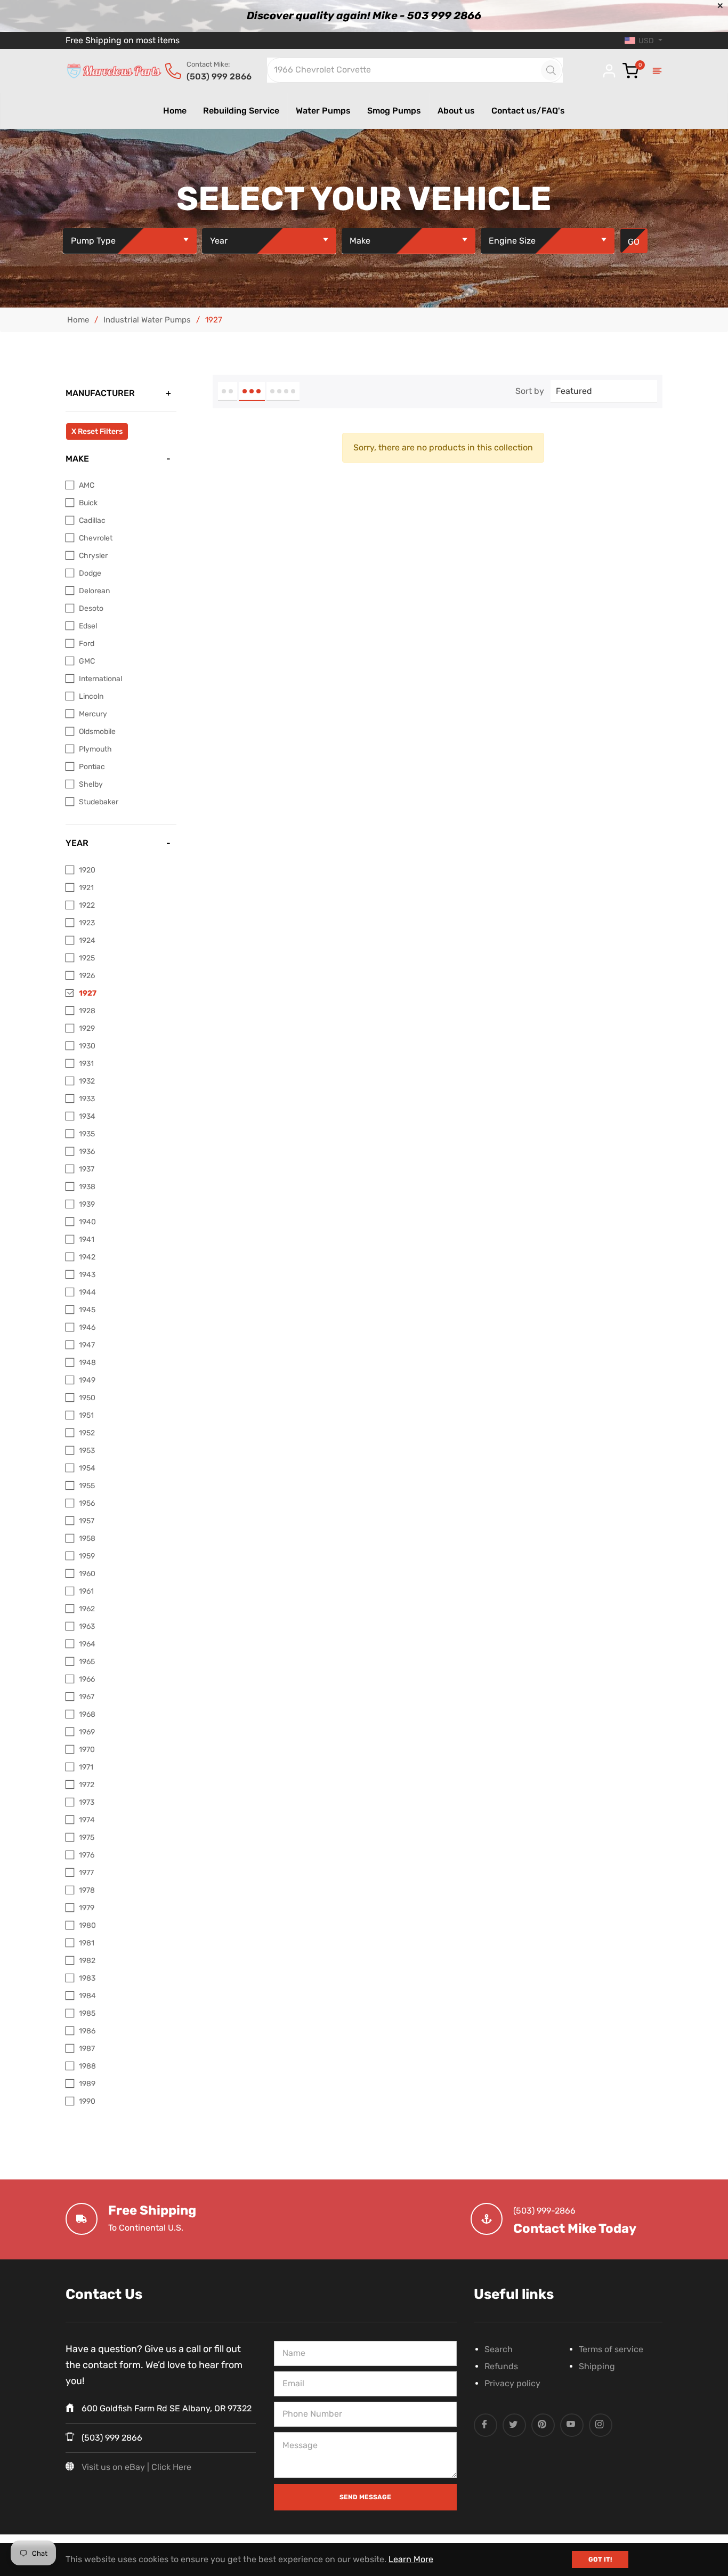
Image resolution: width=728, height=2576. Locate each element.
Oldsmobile (97, 732)
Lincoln (91, 696)
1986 (87, 2031)
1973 (87, 1802)
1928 (87, 1011)
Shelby (91, 784)
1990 (87, 2101)
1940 (87, 1222)
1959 (87, 1556)
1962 (87, 1609)
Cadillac (92, 520)
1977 (86, 1873)
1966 (87, 1679)
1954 (87, 1468)
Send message (365, 2497)
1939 (87, 1204)
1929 (87, 1028)
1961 (86, 1591)
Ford (87, 644)
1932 (87, 1081)
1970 (87, 1750)
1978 (87, 1890)
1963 (87, 1626)
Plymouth (95, 749)
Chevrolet (96, 538)
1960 (87, 1574)
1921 (86, 888)
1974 (87, 1820)
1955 (87, 1486)
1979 (87, 1908)
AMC (87, 485)
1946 (87, 1327)
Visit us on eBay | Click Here (136, 2467)
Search (499, 2349)
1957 (87, 1521)
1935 (87, 1134)
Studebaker (99, 802)
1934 (87, 1116)
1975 (87, 1838)
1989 (87, 2084)
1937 (87, 1169)
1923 (87, 923)
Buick (88, 503)
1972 (87, 1785)
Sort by (530, 391)
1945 (87, 1310)
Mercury (93, 714)
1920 (87, 870)
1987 (87, 2049)
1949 (87, 1380)
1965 (87, 1662)
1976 (87, 1855)
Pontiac (92, 767)
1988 (87, 2066)
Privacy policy (512, 2383)
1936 (87, 1152)
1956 (87, 1503)
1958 (87, 1539)
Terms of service (611, 2349)
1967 (87, 1697)
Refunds (501, 2366)
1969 (87, 1732)
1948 (87, 1363)
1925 (87, 958)
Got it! (600, 2559)
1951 (86, 1415)
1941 (87, 1239)
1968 (87, 1714)
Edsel (88, 626)
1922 (87, 905)
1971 (86, 1767)
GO (634, 242)
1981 (87, 1943)
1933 (87, 1099)
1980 (87, 1925)
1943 (87, 1275)
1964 (87, 1644)
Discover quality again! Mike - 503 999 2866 (364, 15)
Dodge (90, 573)
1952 (87, 1433)
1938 (87, 1187)
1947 (87, 1345)
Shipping (597, 2366)
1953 (87, 1451)
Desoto (91, 608)
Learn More (411, 2559)
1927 (88, 993)
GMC (87, 661)
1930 (87, 1046)
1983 (87, 1978)
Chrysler (93, 556)
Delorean (94, 591)
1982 (87, 1961)
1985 (87, 2013)
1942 (87, 1257)
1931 (86, 1064)
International (100, 679)
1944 (87, 1292)
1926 (87, 976)
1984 (87, 1996)
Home (78, 320)
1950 (87, 1398)
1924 (87, 940)
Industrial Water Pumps (147, 320)
